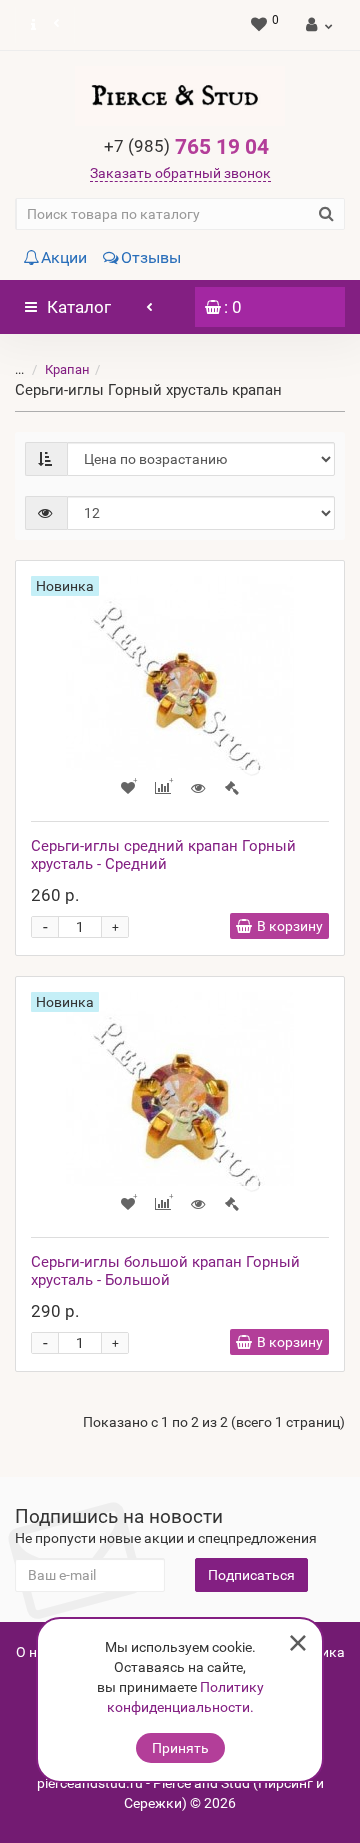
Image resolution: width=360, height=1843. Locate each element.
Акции (64, 257)
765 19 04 (186, 147)
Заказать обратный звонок (180, 173)
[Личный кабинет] (317, 25)
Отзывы (151, 257)
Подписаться (251, 1575)
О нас (34, 1652)
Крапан (67, 369)
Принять (180, 1748)
